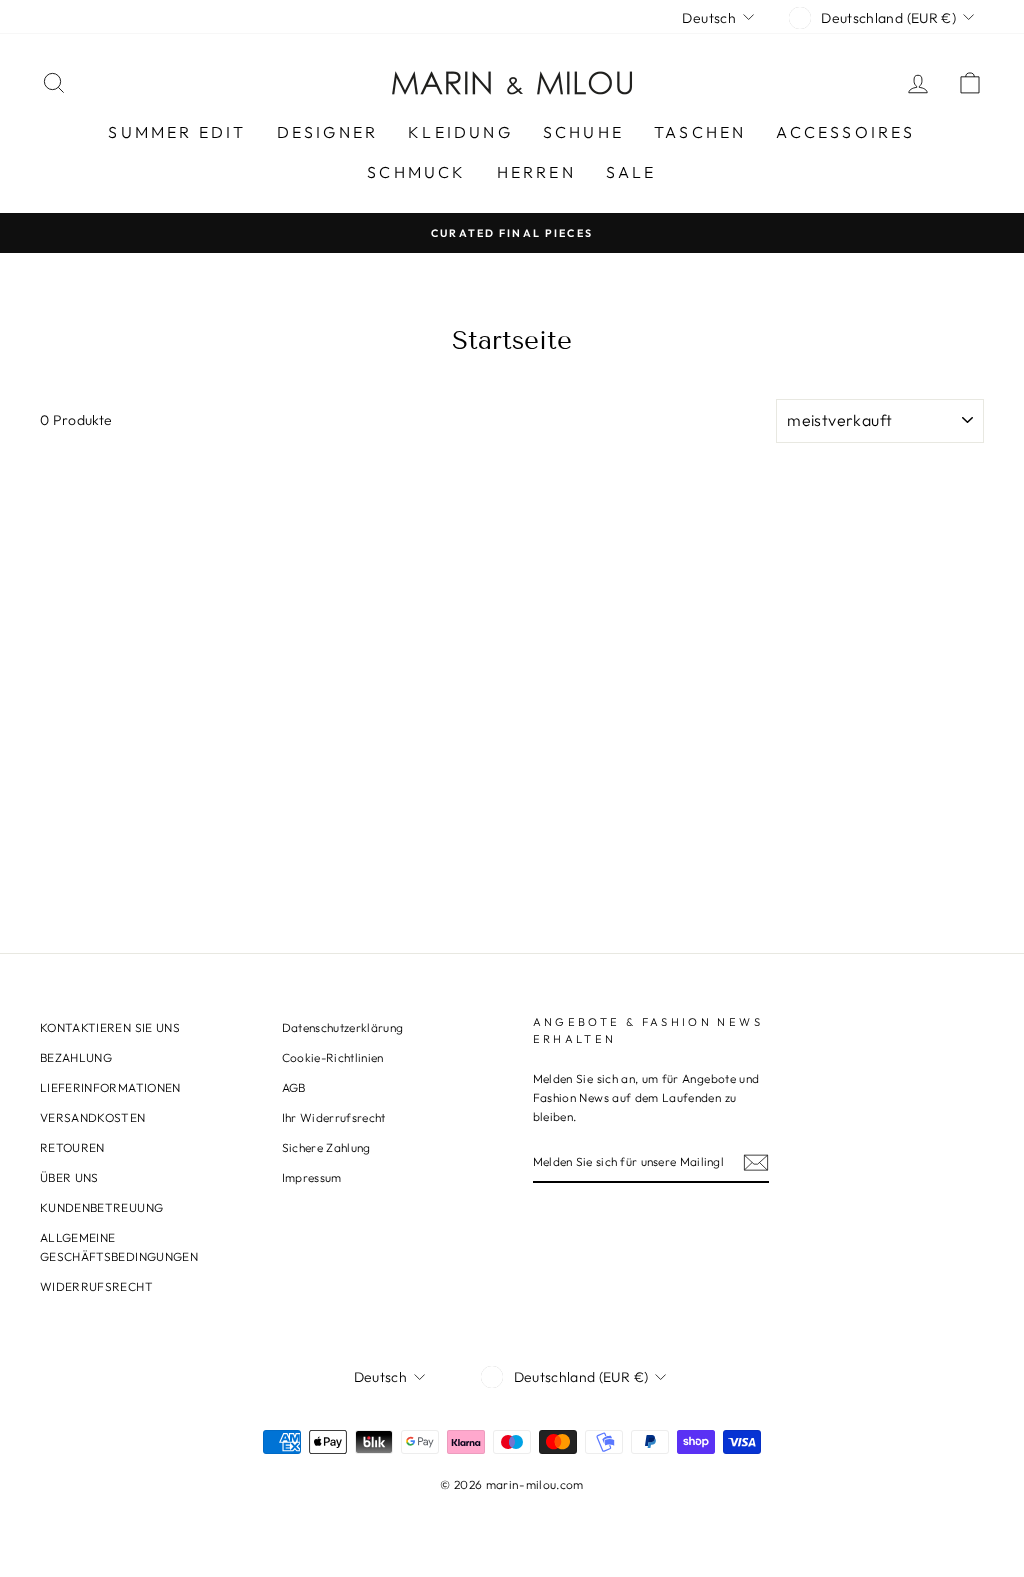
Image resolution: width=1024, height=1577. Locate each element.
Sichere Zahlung (326, 1147)
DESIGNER (328, 132)
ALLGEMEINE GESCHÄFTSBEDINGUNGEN (119, 1247)
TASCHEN (700, 132)
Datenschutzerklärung (343, 1027)
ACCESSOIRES (845, 132)
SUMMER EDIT (177, 132)
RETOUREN (72, 1147)
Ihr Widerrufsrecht (334, 1117)
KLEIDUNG (460, 132)
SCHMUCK (416, 172)
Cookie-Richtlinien (333, 1057)
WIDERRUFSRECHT (96, 1286)
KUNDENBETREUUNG (101, 1207)
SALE (631, 172)
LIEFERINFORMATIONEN (110, 1087)
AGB (294, 1087)
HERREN (536, 172)
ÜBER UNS (69, 1177)
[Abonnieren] (756, 1162)
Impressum (312, 1177)
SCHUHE (583, 132)
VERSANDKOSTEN (93, 1117)
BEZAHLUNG (76, 1057)
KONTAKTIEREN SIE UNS (110, 1027)
